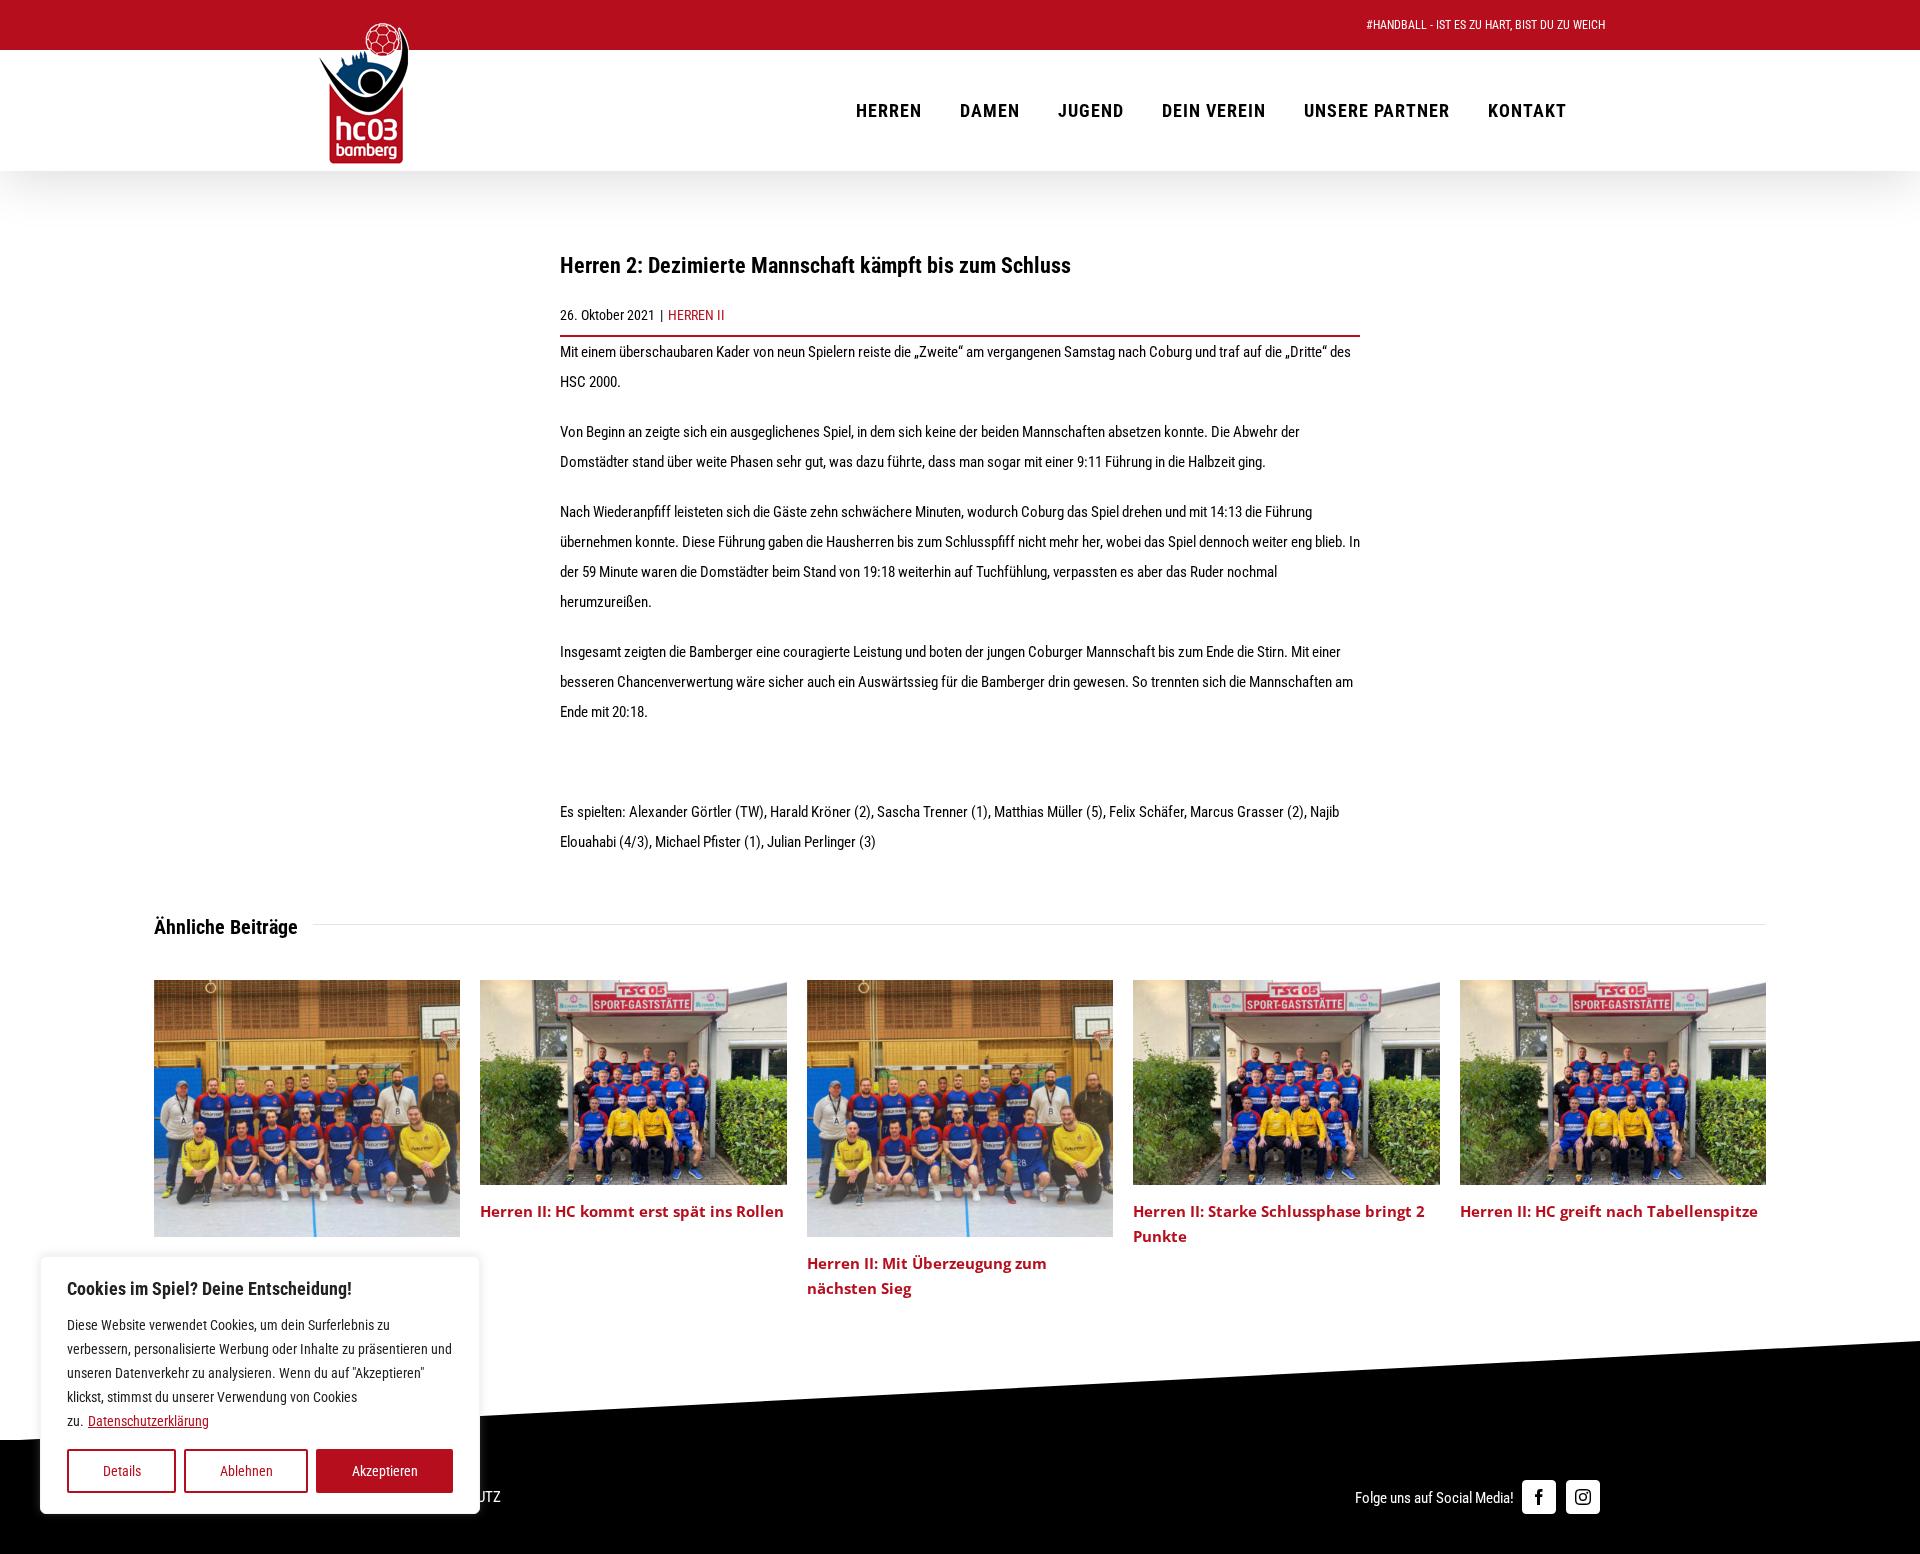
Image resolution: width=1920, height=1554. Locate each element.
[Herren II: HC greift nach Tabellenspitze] (1613, 989)
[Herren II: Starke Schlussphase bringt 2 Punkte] (1286, 989)
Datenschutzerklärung (148, 1421)
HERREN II (696, 315)
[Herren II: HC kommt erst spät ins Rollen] (633, 989)
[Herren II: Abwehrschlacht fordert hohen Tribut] (307, 989)
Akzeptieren (385, 1471)
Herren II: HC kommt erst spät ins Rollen (632, 1211)
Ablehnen (246, 1471)
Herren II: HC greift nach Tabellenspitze (1609, 1211)
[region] (260, 1385)
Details (122, 1471)
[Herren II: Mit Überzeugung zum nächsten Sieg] (960, 989)
